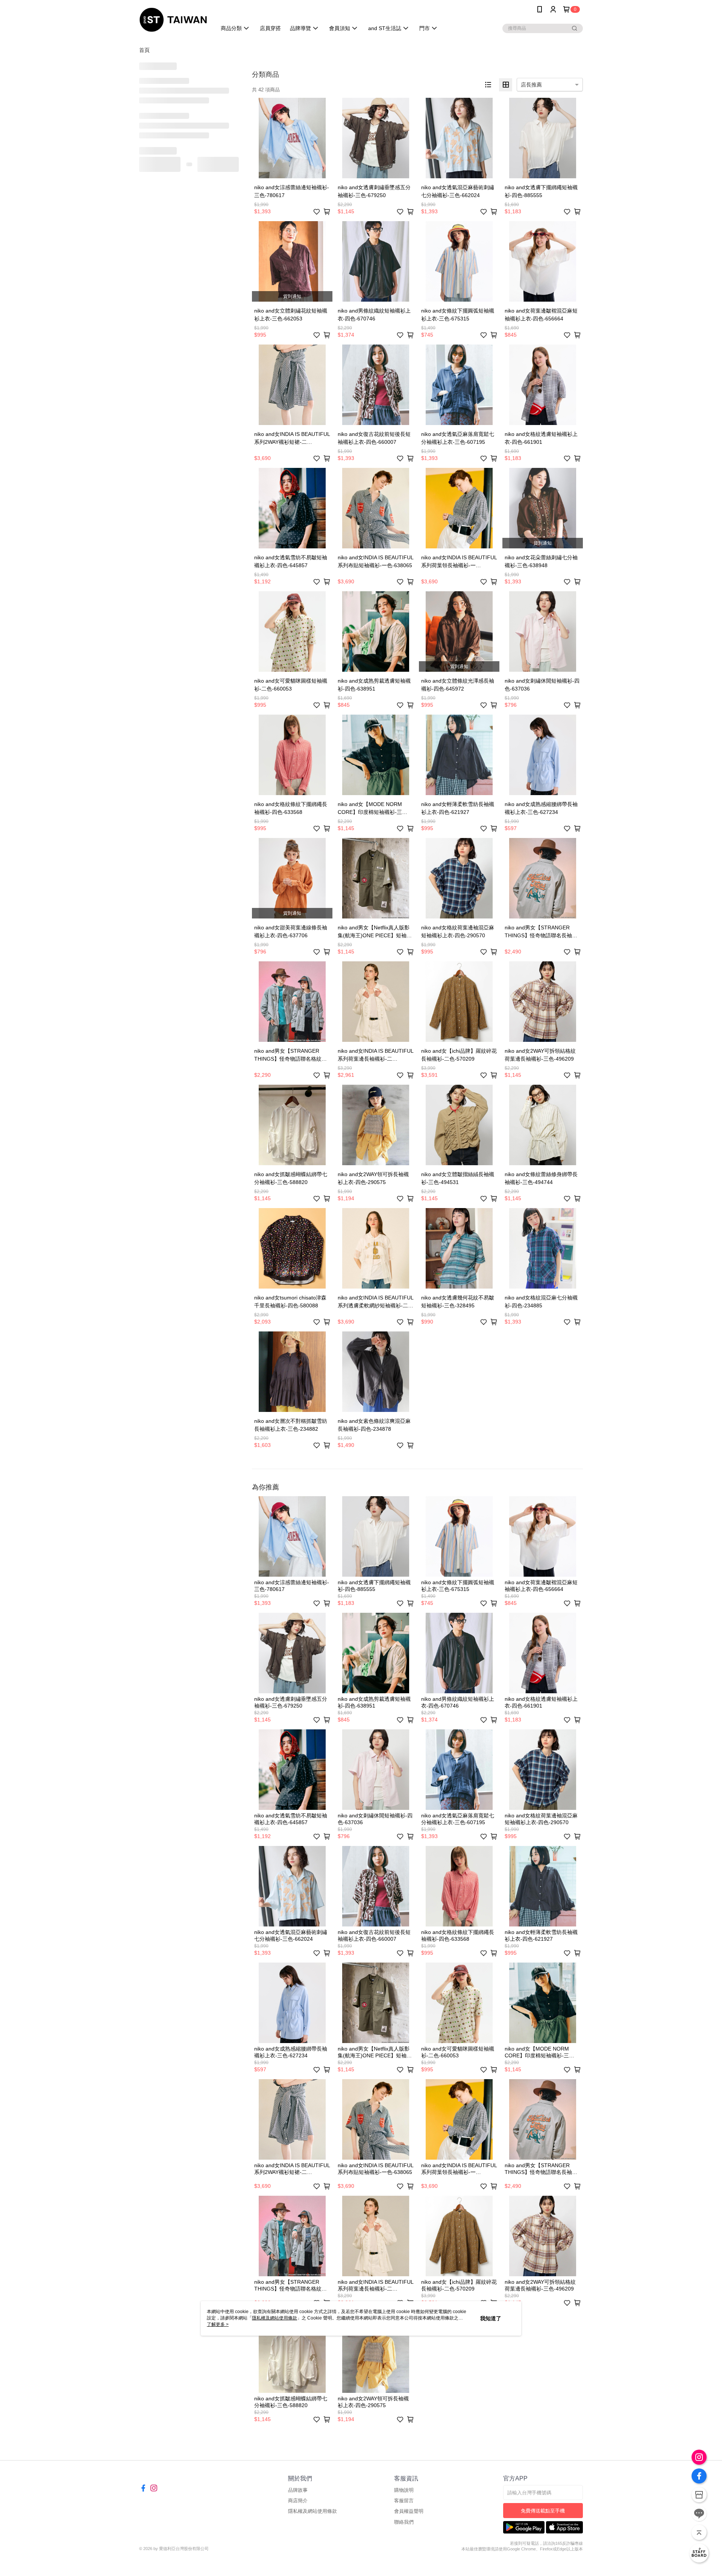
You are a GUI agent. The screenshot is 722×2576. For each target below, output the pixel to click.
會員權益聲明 (409, 2511)
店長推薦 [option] (531, 85)
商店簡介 (298, 2501)
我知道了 (491, 2318)
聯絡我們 (404, 2522)
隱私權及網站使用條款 (312, 2511)
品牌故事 (298, 2490)
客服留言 (404, 2501)
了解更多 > (218, 2324)
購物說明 (404, 2490)
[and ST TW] (173, 20)
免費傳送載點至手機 (543, 2511)
